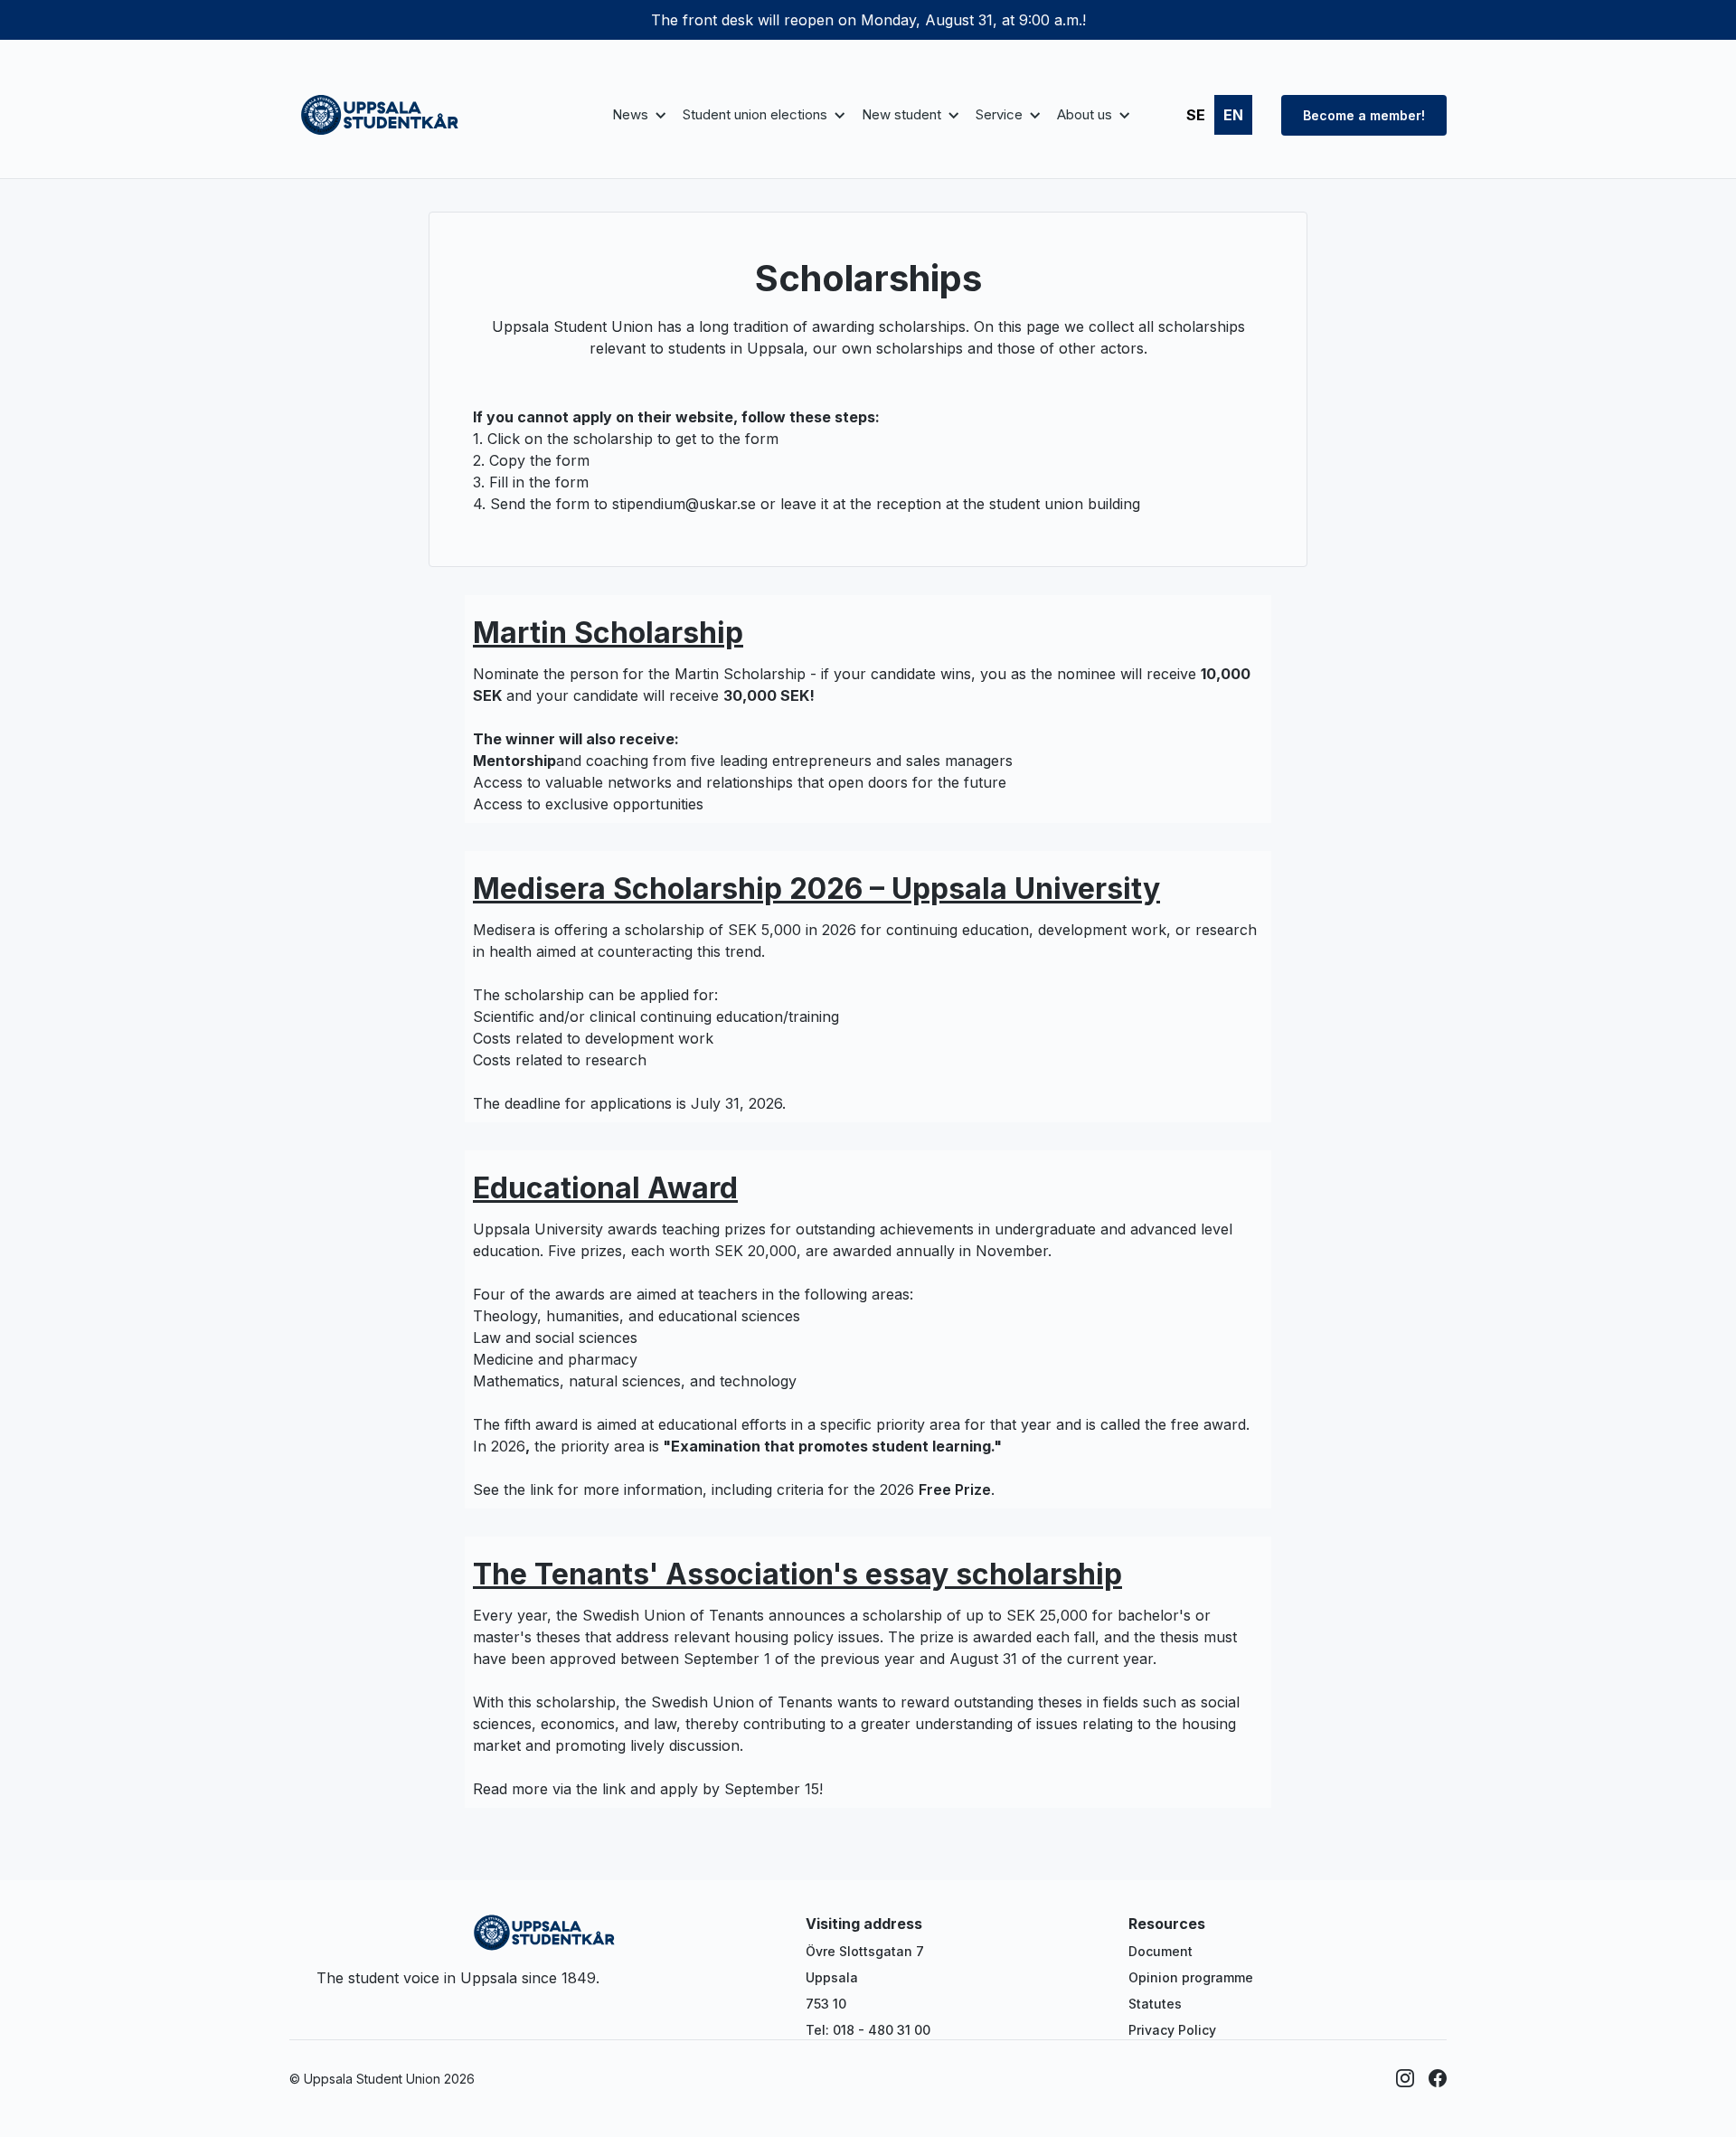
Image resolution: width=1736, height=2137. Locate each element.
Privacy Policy (1172, 2030)
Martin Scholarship (608, 633)
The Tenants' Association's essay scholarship (797, 1574)
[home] (380, 115)
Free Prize (955, 1489)
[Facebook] (1438, 2078)
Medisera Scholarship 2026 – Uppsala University (816, 889)
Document (1160, 1951)
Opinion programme (1191, 1977)
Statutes (1155, 2004)
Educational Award (605, 1188)
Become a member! (1364, 115)
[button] (637, 115)
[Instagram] (1405, 2078)
